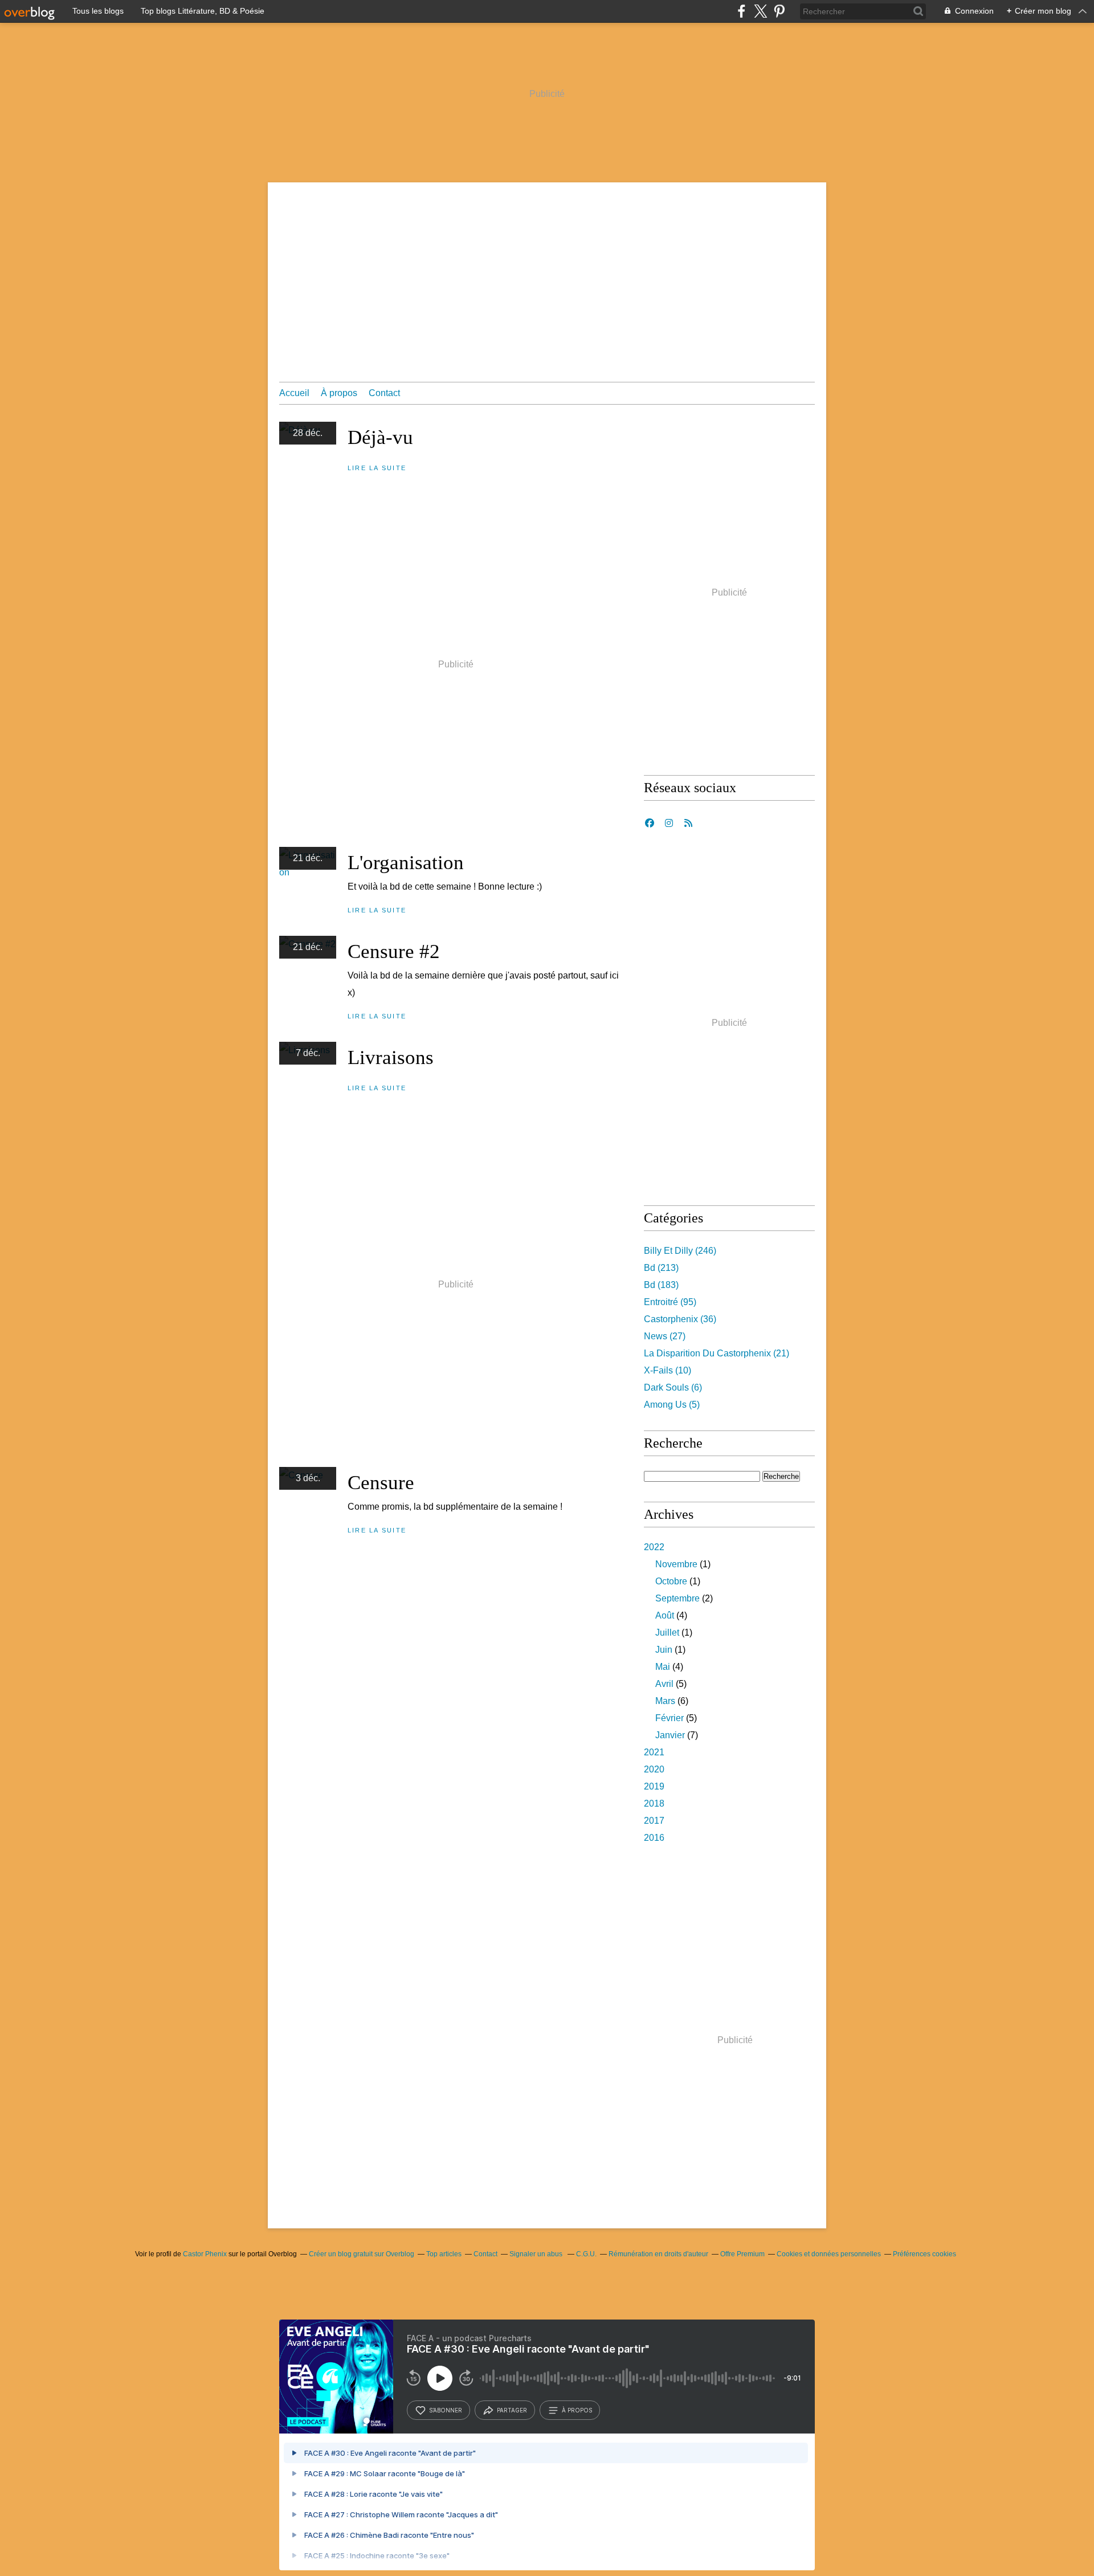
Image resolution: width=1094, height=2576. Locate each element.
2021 (654, 1752)
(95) (670, 1302)
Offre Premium (742, 2254)
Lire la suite (377, 468)
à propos (577, 2410)
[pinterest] (779, 11)
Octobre (671, 1581)
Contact (384, 393)
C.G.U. (586, 2254)
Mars (665, 1701)
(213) (661, 1268)
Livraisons (391, 1057)
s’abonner (446, 2410)
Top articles (444, 2254)
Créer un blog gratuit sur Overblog (362, 2254)
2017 (654, 1821)
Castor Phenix (205, 2254)
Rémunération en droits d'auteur (658, 2254)
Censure (381, 1483)
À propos (339, 393)
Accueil (294, 393)
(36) (680, 1319)
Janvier (670, 1735)
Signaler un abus (537, 2254)
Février (670, 1718)
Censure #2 (394, 951)
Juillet (667, 1633)
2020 (654, 1769)
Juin (664, 1650)
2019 (654, 1786)
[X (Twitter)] (760, 11)
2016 (654, 1838)
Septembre (677, 1598)
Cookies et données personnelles (829, 2254)
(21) (717, 1353)
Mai (663, 1667)
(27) (665, 1336)
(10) (668, 1370)
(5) (672, 1405)
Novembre (676, 1564)
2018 (654, 1803)
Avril (664, 1684)
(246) (680, 1251)
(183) (661, 1285)
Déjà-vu (380, 437)
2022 (654, 1547)
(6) (673, 1387)
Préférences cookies (924, 2254)
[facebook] (742, 11)
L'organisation (406, 863)
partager (512, 2410)
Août (665, 1615)
